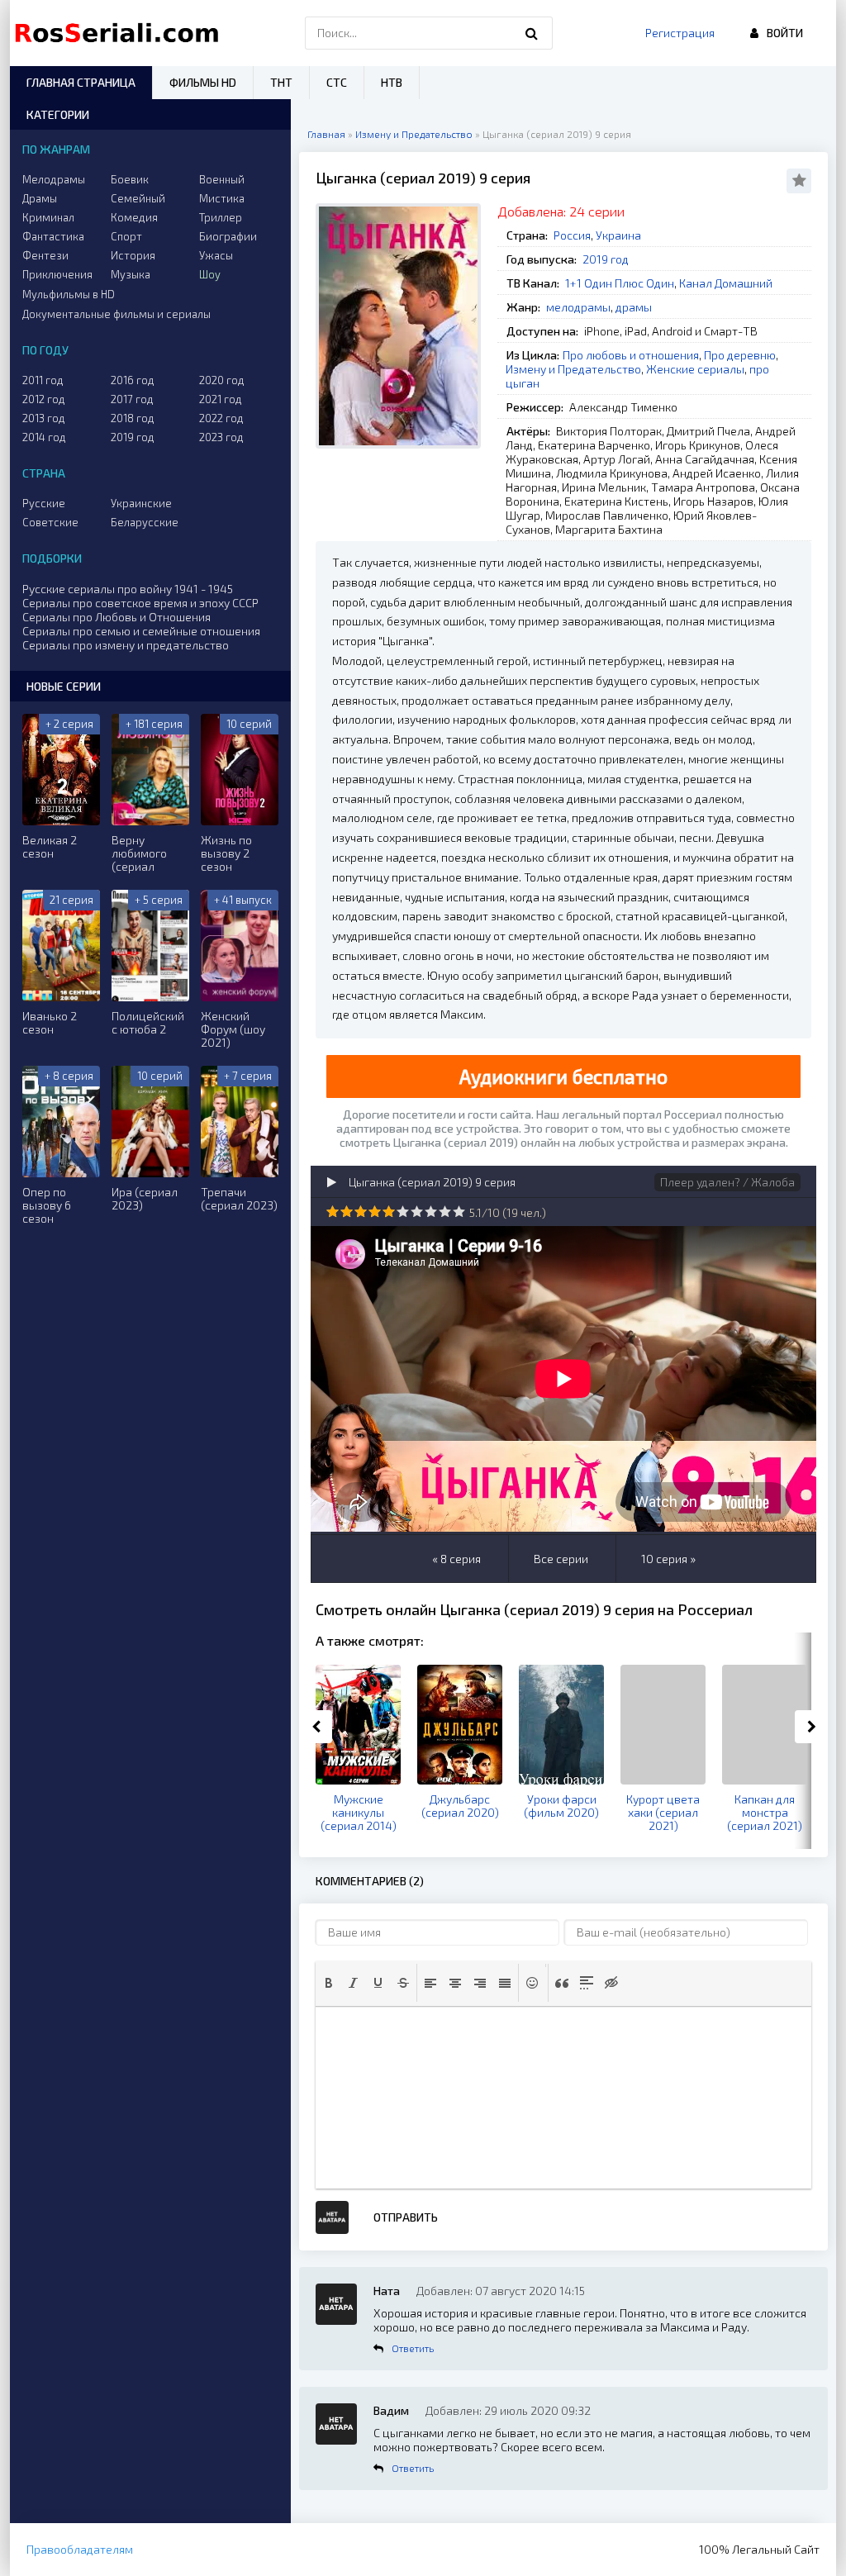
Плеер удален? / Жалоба (727, 1182)
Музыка (131, 274)
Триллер (221, 217)
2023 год (221, 437)
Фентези (45, 255)
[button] (329, 1983)
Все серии (561, 1559)
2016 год (133, 380)
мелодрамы (578, 307)
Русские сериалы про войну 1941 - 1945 (128, 589)
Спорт (126, 236)
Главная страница (81, 82)
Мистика (222, 198)
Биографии (228, 236)
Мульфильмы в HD (69, 294)
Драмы (40, 198)
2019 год (606, 259)
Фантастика (53, 236)
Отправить (406, 2217)
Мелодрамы (54, 179)
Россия (572, 235)
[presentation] (329, 1983)
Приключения (57, 274)
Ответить (413, 2348)
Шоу (210, 274)
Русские (44, 503)
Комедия (134, 217)
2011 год (43, 380)
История (133, 255)
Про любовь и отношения (631, 355)
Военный (222, 179)
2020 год (222, 380)
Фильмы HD (203, 82)
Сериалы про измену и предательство (126, 645)
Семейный (138, 198)
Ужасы (216, 255)
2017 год (132, 399)
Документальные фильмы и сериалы (116, 314)
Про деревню (740, 355)
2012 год (44, 399)
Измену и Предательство (573, 369)
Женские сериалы (695, 369)
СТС (337, 82)
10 (459, 1212)
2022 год (221, 418)
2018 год (133, 418)
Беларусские (145, 522)
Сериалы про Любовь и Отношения (116, 617)
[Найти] (532, 33)
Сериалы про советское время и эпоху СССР (140, 603)
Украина (618, 235)
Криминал (48, 217)
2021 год (221, 399)
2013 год (44, 418)
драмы (634, 307)
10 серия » (668, 1559)
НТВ (392, 82)
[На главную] (121, 33)
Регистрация (680, 33)
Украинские (141, 503)
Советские (50, 522)
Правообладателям (80, 2549)
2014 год (44, 437)
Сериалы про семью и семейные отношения (141, 631)
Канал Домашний (726, 283)
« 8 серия (456, 1559)
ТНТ (281, 82)
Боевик (130, 179)
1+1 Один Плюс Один (620, 283)
